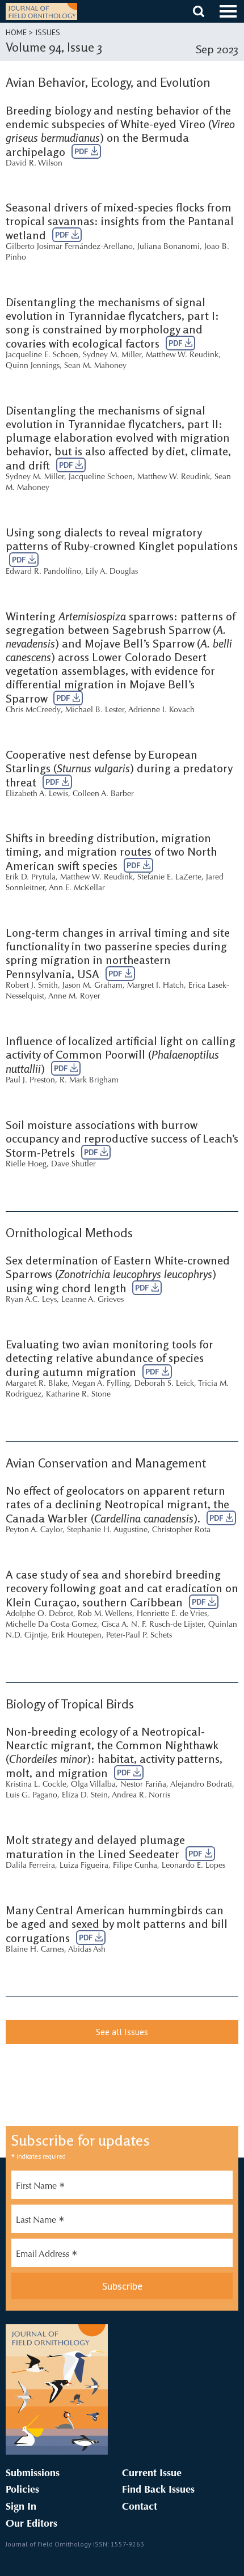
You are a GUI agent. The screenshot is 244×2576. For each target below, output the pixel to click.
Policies (22, 2490)
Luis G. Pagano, (33, 1796)
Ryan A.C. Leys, (32, 1300)
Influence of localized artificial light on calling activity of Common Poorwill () (121, 1055)
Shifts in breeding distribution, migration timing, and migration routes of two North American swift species (111, 852)
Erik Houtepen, (78, 1636)
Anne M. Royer (74, 997)
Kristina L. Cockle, (37, 1785)
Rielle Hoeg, (27, 1165)
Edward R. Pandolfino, (45, 572)
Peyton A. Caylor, (35, 1530)
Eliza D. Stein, (86, 1796)
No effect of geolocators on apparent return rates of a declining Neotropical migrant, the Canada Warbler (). (117, 1504)
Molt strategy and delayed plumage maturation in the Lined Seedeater (95, 1847)
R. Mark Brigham (89, 1081)
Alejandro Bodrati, (202, 1785)
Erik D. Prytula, (32, 878)
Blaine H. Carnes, (36, 1950)
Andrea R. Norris (141, 1796)
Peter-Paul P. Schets (139, 1636)
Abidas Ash (87, 1950)
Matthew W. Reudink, (183, 356)
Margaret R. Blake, (38, 1384)
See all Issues (122, 2032)
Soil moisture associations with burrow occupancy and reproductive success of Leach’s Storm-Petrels (122, 1139)
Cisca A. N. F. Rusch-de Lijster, (154, 1625)
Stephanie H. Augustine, (108, 1530)
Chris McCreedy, (34, 710)
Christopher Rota (181, 1530)
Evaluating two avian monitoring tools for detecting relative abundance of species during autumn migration (110, 1358)
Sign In (21, 2507)
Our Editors (31, 2524)
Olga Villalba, (94, 1785)
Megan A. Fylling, (102, 1384)
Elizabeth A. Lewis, (38, 794)
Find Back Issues (158, 2490)
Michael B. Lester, (96, 710)
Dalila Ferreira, (31, 1866)
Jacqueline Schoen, (102, 477)
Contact (140, 2507)
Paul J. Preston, (31, 1081)
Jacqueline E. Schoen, (43, 356)
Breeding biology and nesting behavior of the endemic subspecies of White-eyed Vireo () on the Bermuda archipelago (120, 131)
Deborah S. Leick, (165, 1384)
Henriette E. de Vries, (173, 1614)
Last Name (40, 2222)
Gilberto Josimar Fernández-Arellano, (70, 247)
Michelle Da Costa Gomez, (52, 1625)
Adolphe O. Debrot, (41, 1614)
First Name (41, 2188)
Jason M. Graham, (94, 986)
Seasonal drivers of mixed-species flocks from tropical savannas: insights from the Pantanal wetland (120, 221)
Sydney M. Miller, (113, 356)
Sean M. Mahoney (95, 366)
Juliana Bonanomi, (170, 247)
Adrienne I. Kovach (161, 710)
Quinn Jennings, (34, 366)
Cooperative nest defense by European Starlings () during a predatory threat (119, 768)
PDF (83, 151)
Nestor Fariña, (144, 1785)
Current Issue (152, 2474)
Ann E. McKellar (77, 889)
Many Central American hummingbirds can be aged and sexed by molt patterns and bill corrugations (117, 1924)
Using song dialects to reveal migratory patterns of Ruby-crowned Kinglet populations (122, 539)
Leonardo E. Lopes (193, 1866)
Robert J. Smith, (33, 986)
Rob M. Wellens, (106, 1614)
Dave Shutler (73, 1165)
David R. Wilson (34, 164)
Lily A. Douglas (112, 572)
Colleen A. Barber (103, 794)
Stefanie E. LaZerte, (171, 878)
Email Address (47, 2256)
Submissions (33, 2474)
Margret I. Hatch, (157, 986)
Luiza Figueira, (85, 1866)
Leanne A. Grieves (92, 1300)
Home (16, 32)
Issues (48, 32)
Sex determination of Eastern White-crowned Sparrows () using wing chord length (118, 1274)
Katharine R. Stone (78, 1395)
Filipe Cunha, (136, 1866)
